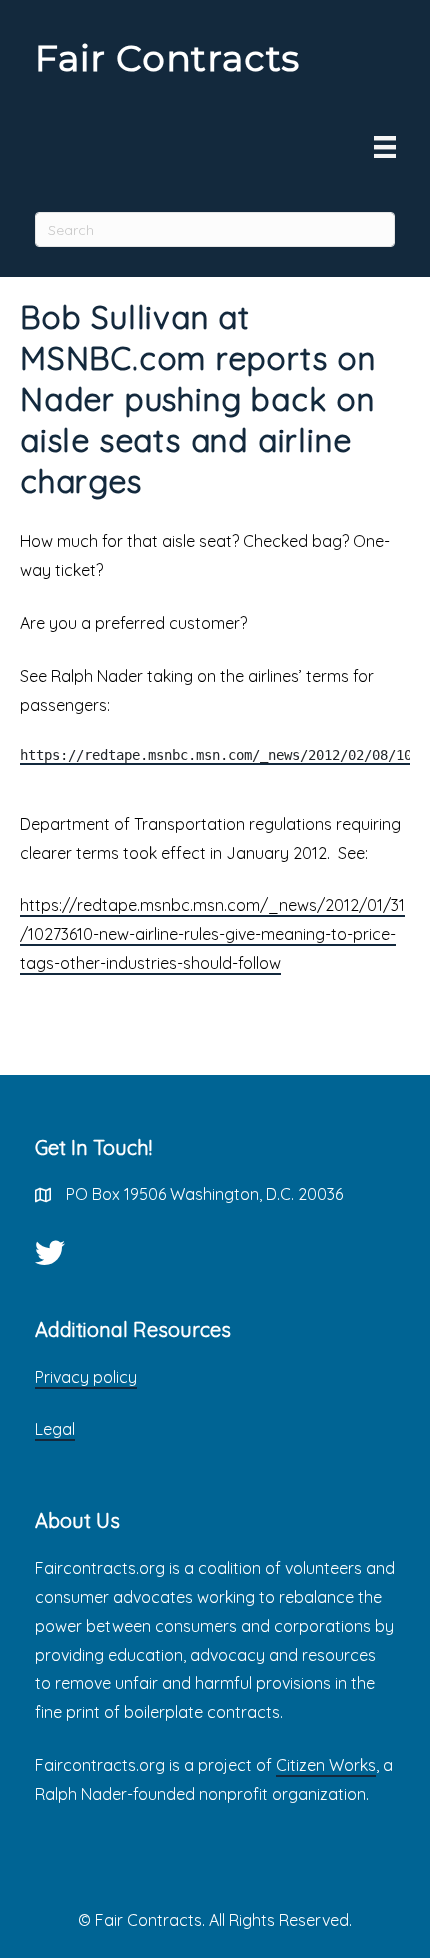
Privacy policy (86, 1377)
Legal (55, 1429)
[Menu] (385, 147)
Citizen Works (326, 1765)
